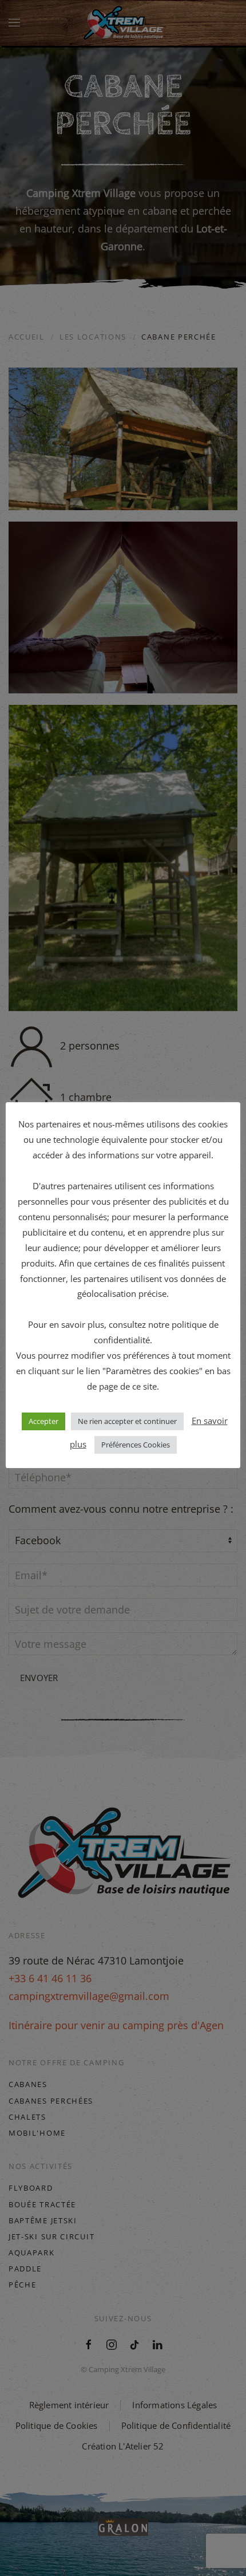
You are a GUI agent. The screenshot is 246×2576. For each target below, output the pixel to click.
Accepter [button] (43, 1421)
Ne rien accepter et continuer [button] (127, 1421)
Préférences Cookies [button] (136, 1445)
